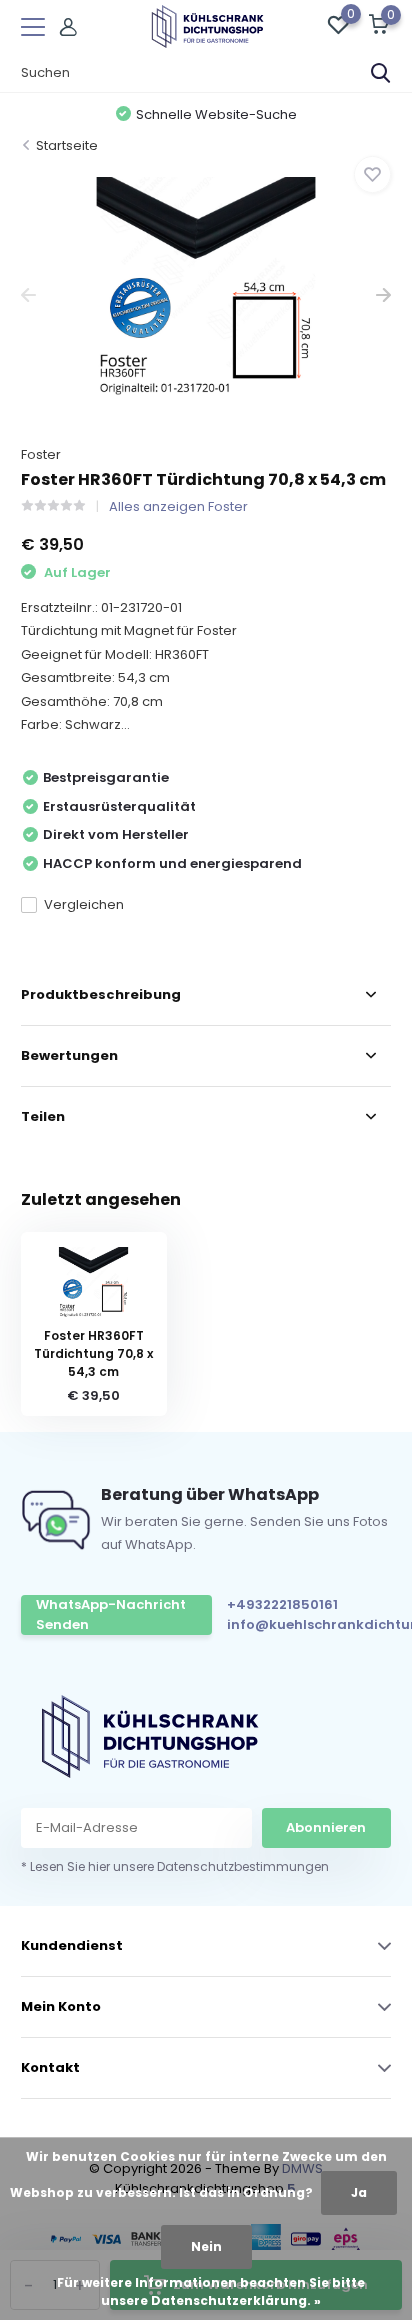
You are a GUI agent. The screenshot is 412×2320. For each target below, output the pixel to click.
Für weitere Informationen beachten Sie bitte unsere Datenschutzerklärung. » (211, 2291)
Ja (359, 2192)
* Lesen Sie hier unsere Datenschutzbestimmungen (175, 1866)
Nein (206, 2246)
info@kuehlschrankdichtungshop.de (315, 1624)
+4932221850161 (282, 1604)
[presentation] (28, 295)
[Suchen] (381, 73)
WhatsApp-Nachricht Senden (111, 1614)
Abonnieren (326, 1827)
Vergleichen (84, 904)
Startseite (67, 145)
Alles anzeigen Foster (178, 506)
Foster (41, 454)
